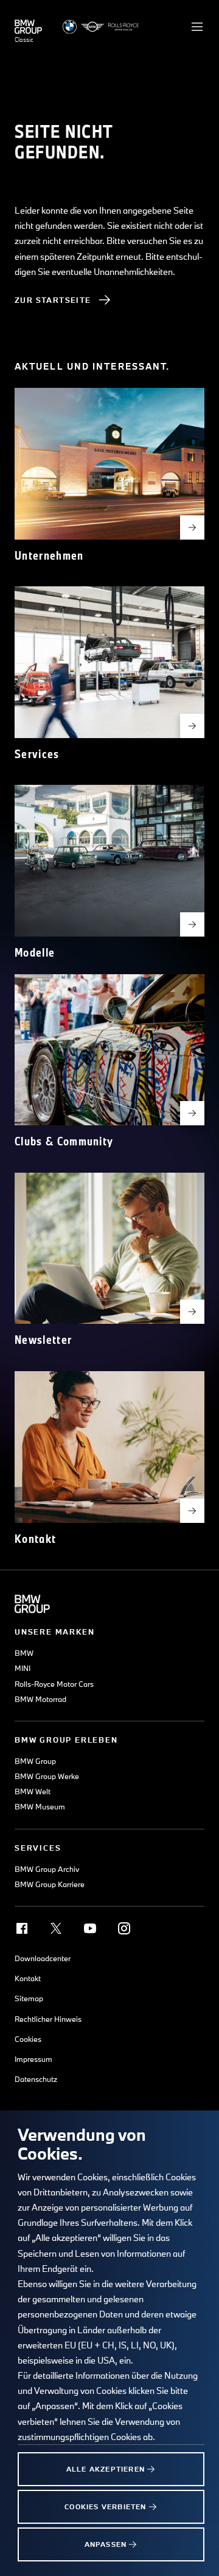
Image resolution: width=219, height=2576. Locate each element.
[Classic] (28, 27)
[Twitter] (56, 1928)
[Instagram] (124, 1928)
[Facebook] (22, 1928)
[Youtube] (90, 1928)
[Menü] (197, 27)
